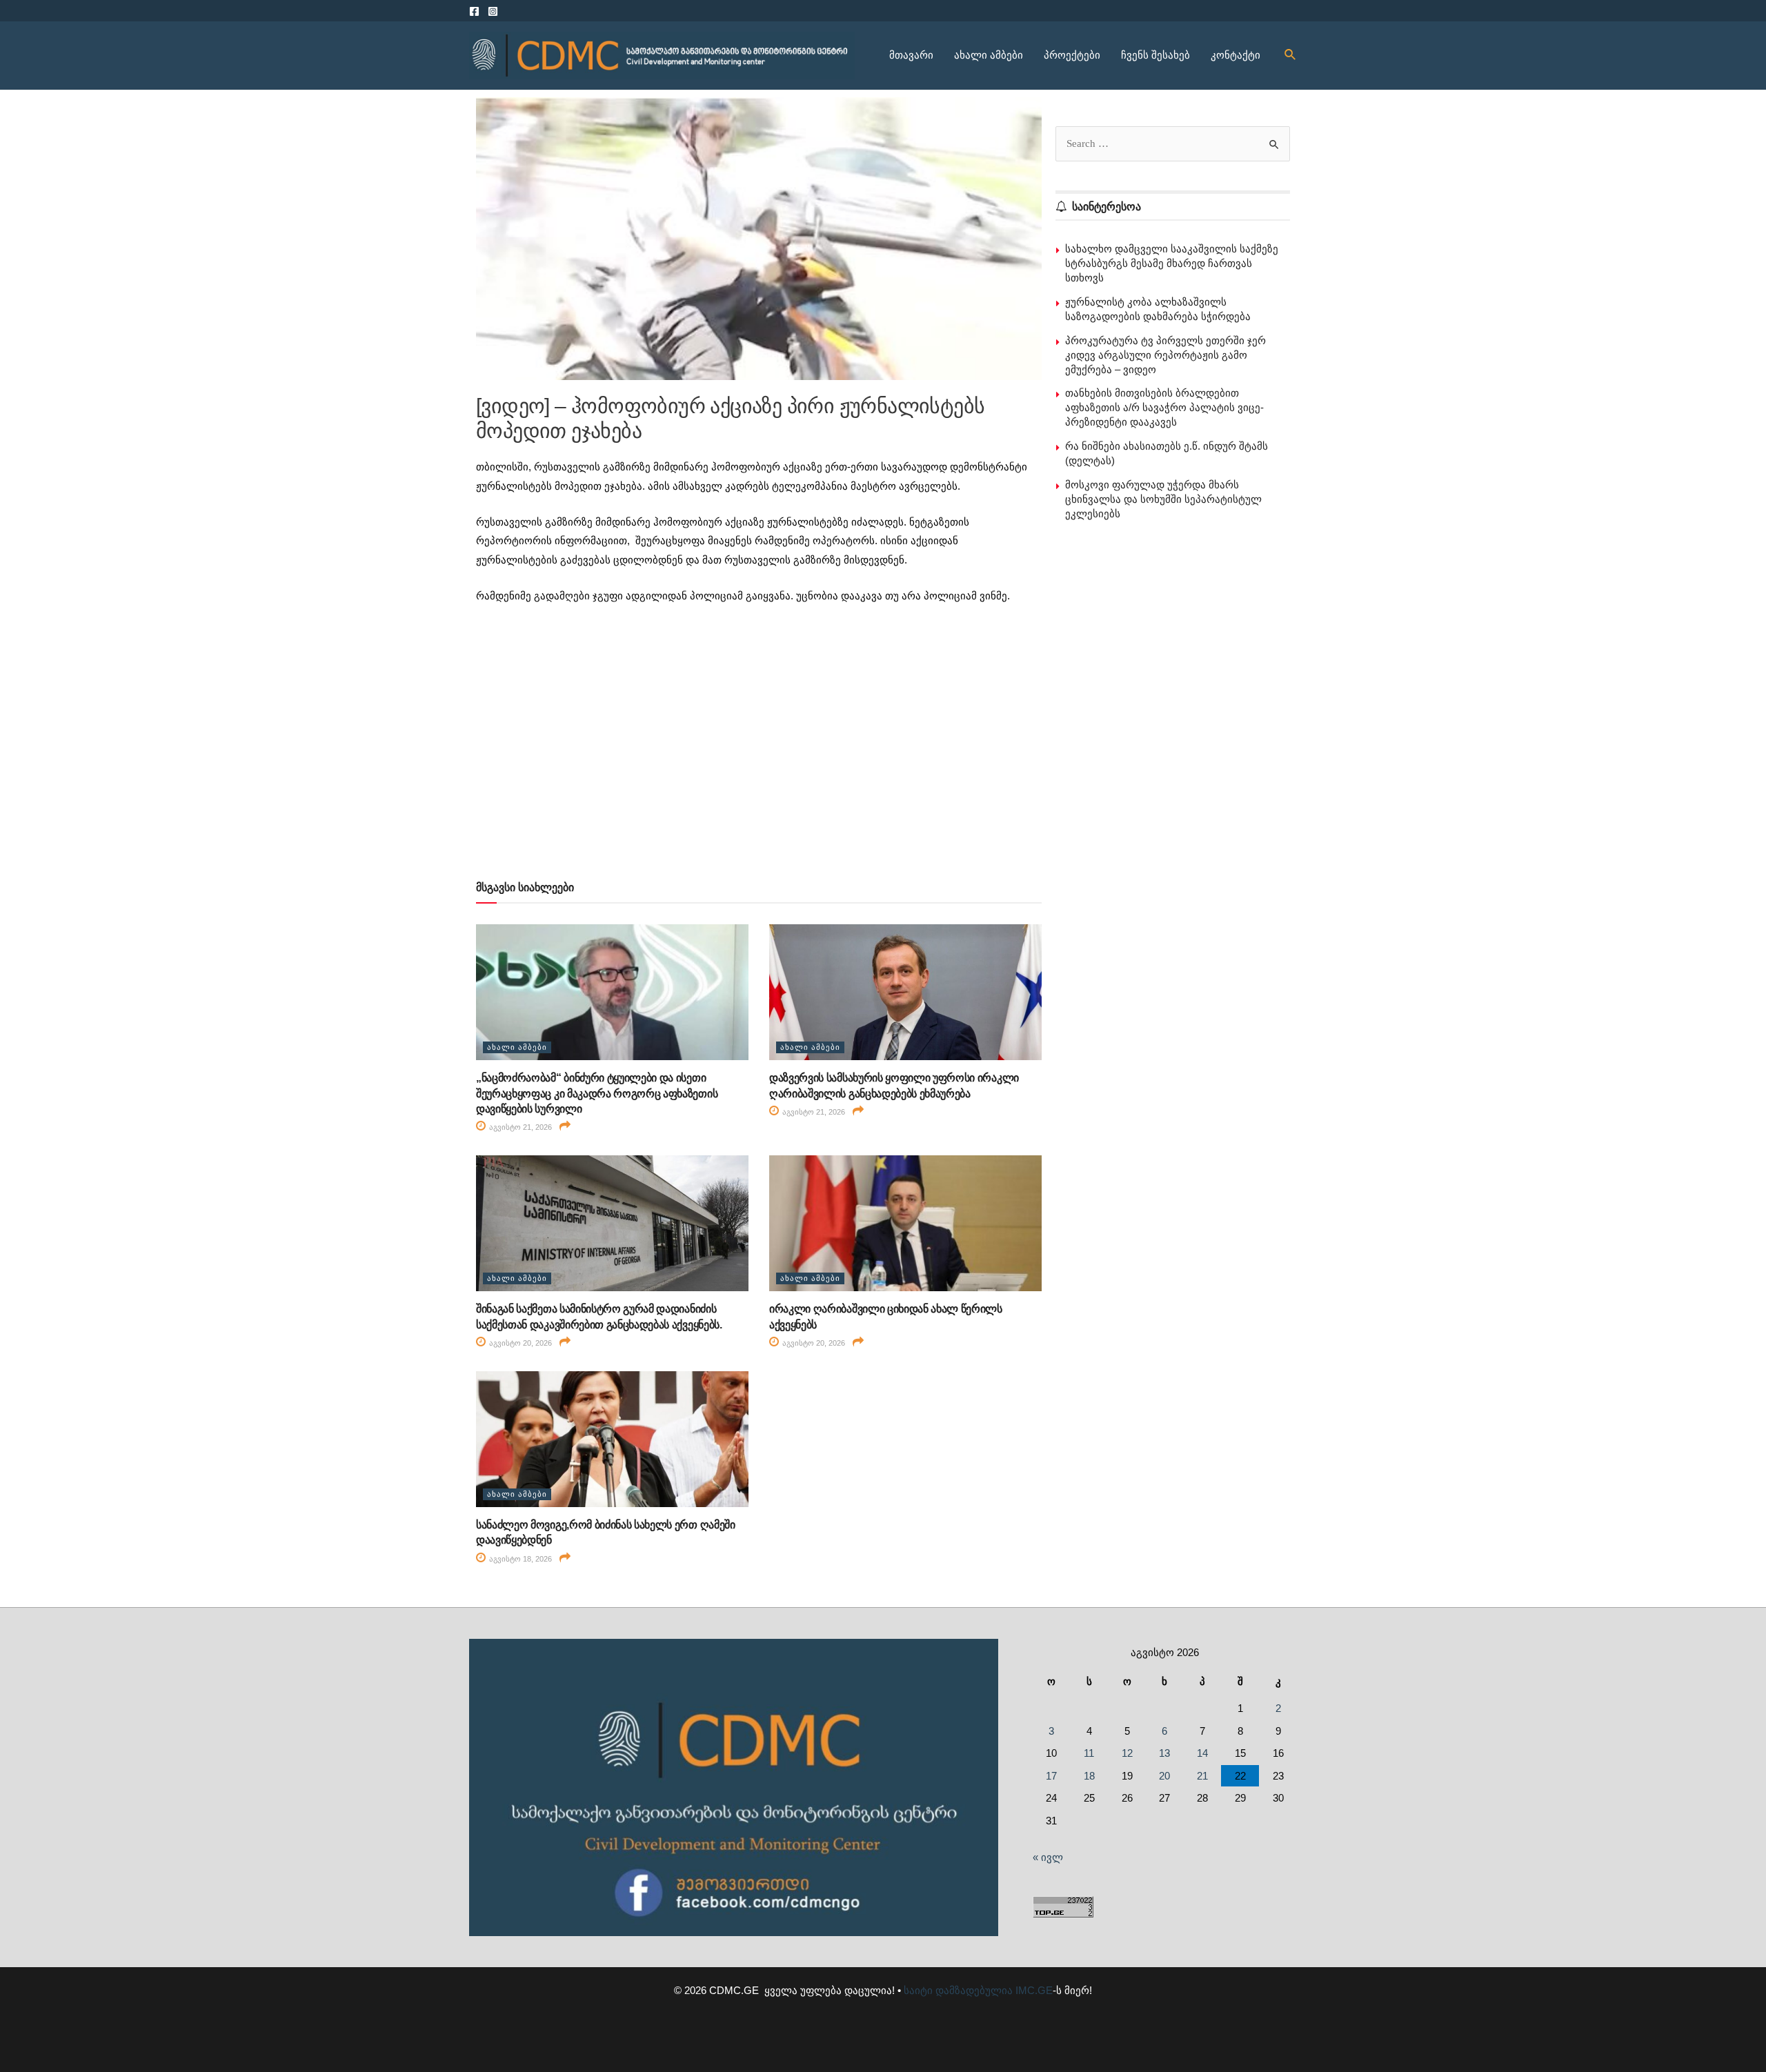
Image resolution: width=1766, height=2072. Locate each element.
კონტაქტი (1236, 55)
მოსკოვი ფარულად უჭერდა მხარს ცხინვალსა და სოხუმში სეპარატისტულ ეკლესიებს (1163, 499)
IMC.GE (1034, 1990)
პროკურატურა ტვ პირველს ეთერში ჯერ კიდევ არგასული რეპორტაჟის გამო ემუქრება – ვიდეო (1165, 355)
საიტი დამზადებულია (958, 1990)
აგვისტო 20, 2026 (519, 1343)
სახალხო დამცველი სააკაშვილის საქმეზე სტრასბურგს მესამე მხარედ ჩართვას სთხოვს (1172, 263)
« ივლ (1048, 1857)
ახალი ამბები (989, 55)
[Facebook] (474, 11)
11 (1089, 1753)
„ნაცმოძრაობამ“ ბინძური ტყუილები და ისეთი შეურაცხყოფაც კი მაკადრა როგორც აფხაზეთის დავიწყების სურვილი (597, 1093)
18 (1089, 1776)
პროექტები (1072, 55)
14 (1202, 1753)
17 (1051, 1776)
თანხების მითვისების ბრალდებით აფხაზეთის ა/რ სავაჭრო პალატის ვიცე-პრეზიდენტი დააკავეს (1164, 407)
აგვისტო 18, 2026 (519, 1559)
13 (1164, 1753)
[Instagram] (493, 11)
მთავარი (911, 55)
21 (1202, 1776)
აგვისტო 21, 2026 (519, 1127)
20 (1164, 1776)
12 (1127, 1753)
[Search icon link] (1291, 55)
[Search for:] (1173, 143)
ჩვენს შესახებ (1155, 55)
